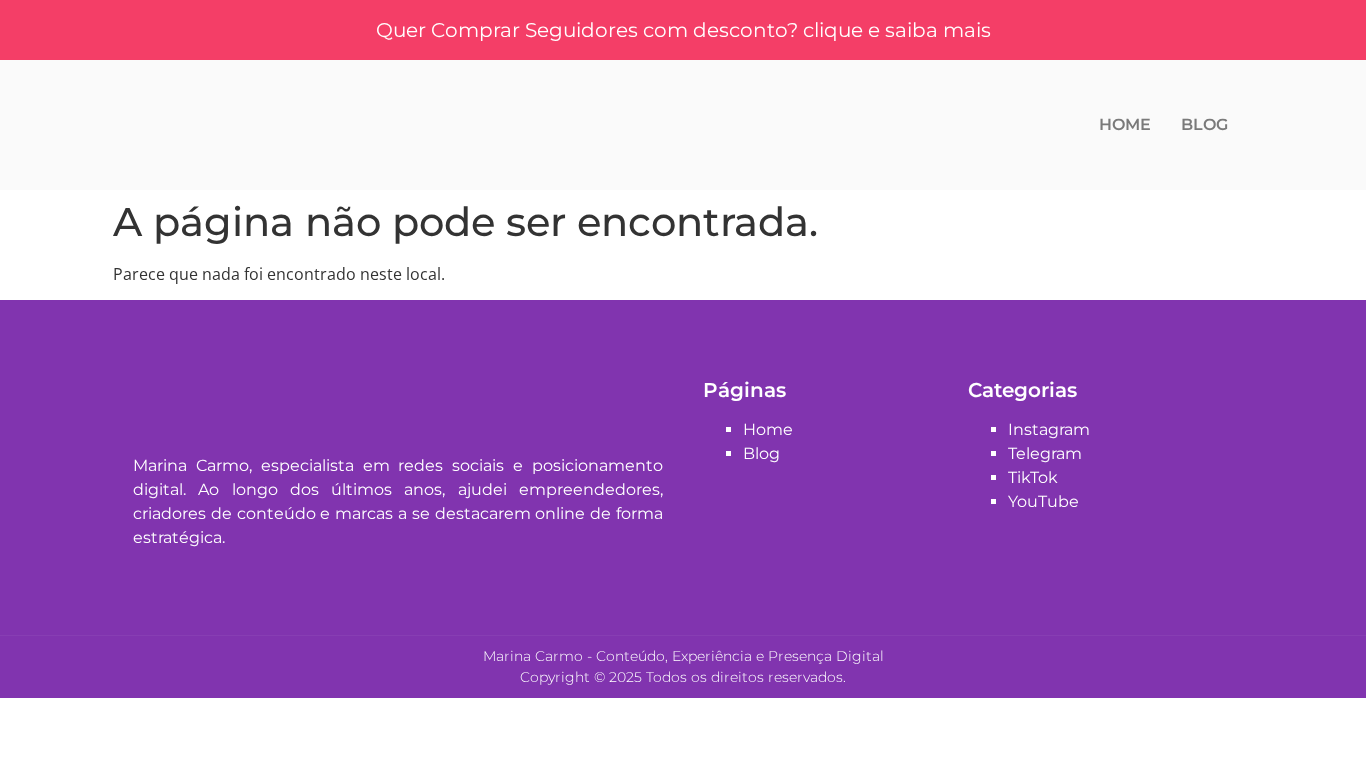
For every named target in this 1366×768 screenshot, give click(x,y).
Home (1125, 124)
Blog (1204, 124)
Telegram (1045, 453)
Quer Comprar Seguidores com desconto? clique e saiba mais (683, 30)
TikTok (1033, 477)
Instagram (1049, 429)
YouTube (1043, 501)
